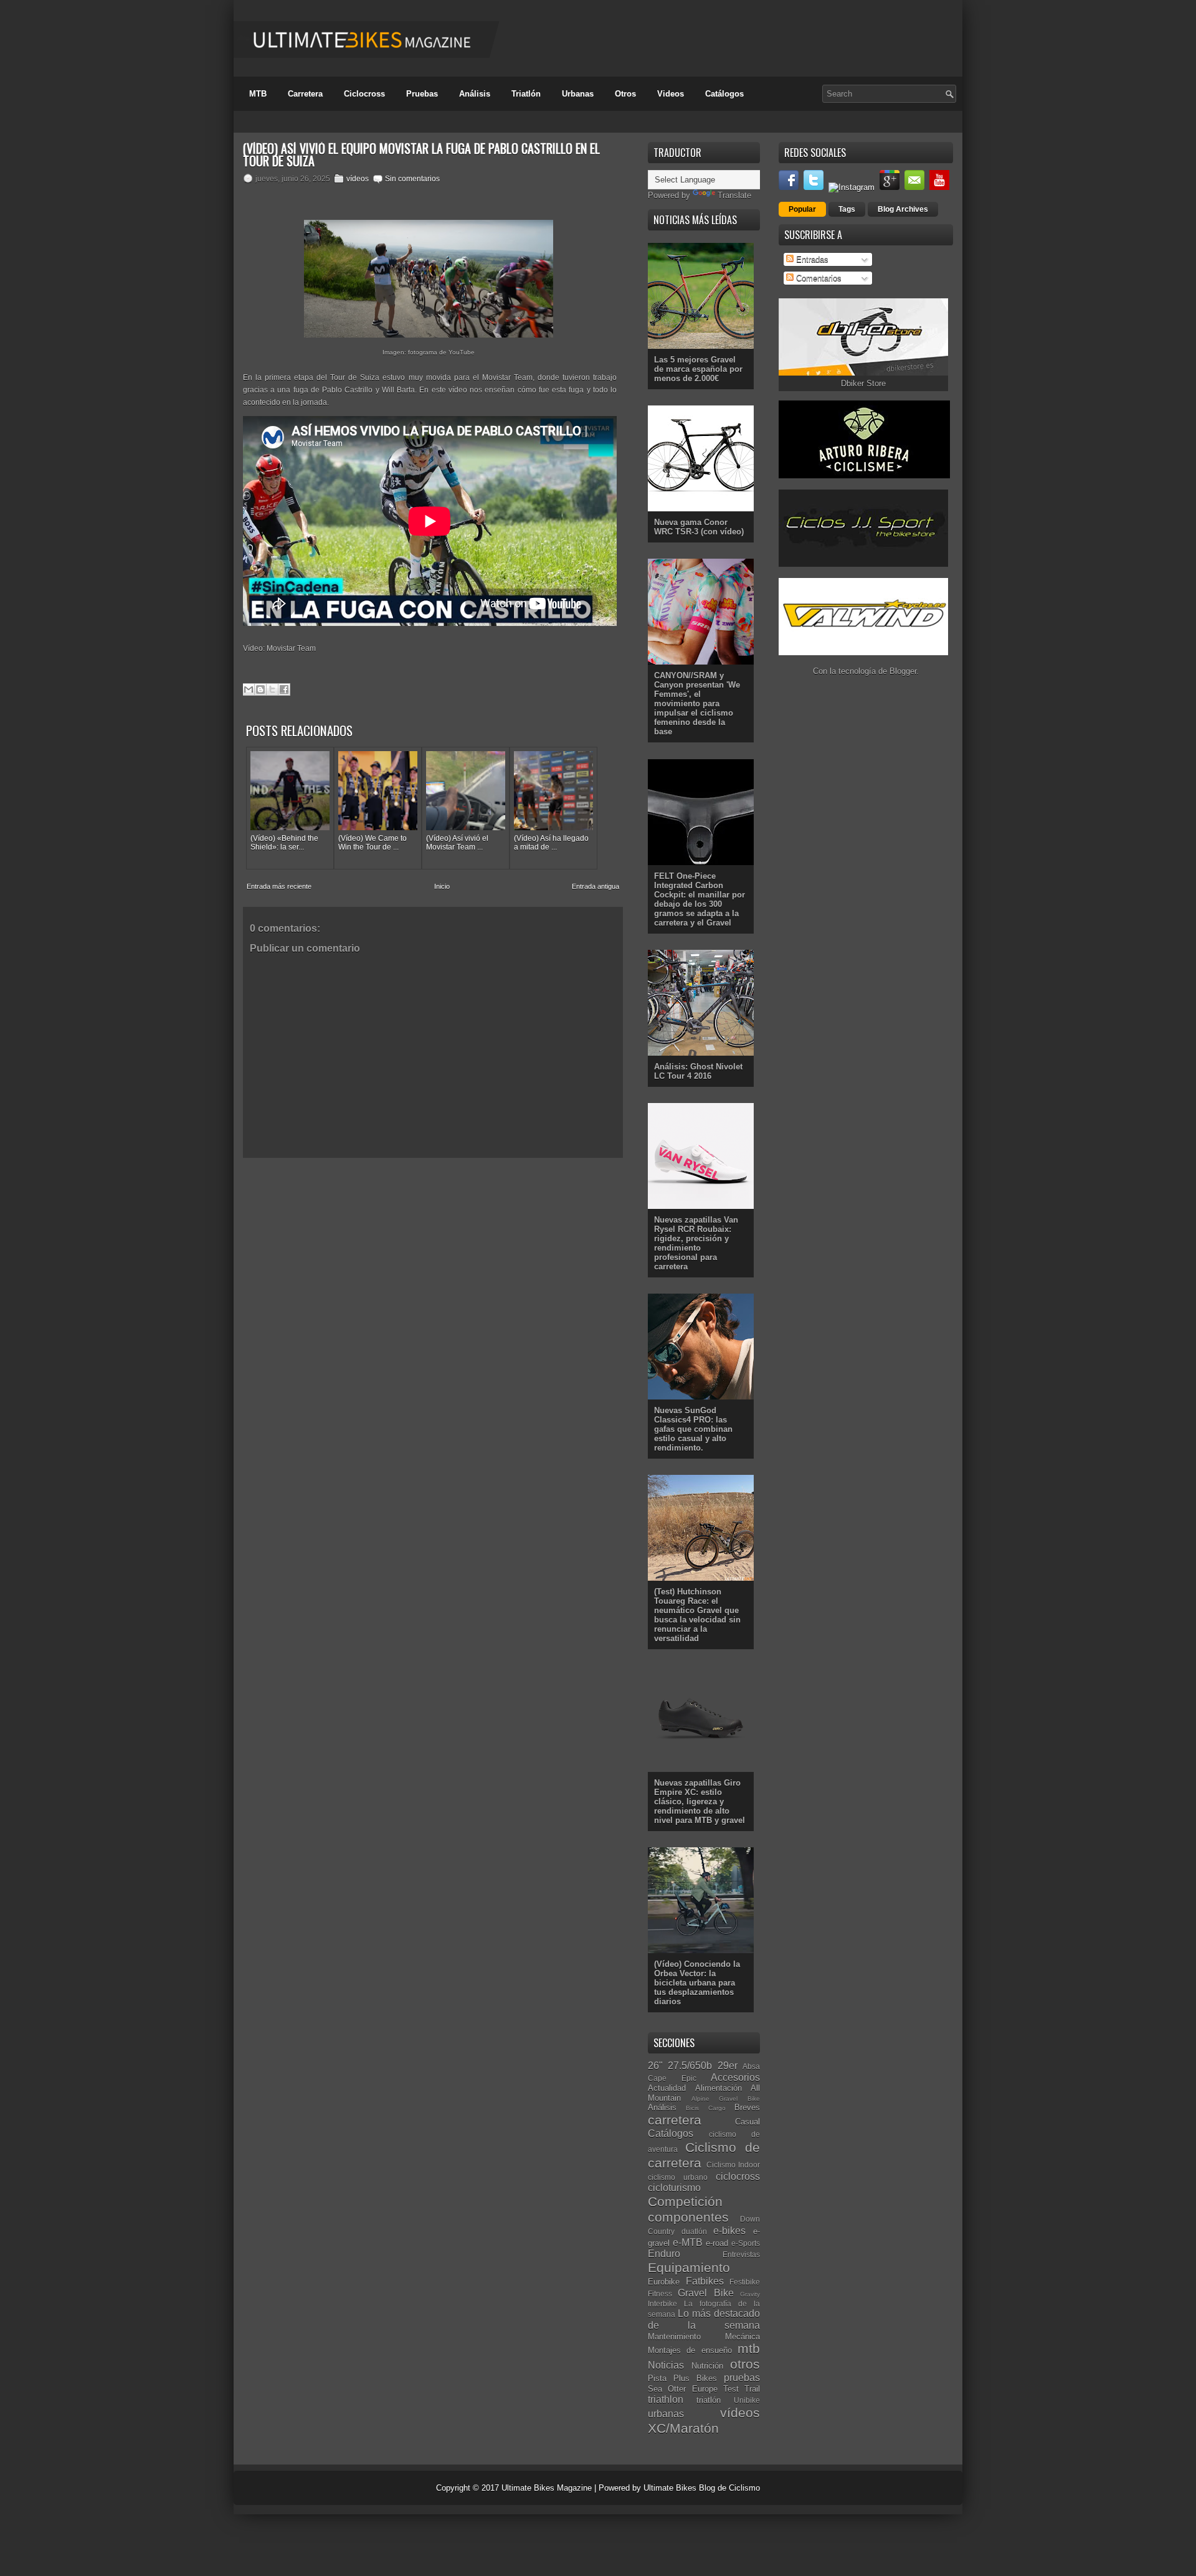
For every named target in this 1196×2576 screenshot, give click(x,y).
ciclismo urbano (678, 2177)
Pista (657, 2378)
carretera (675, 2120)
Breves (747, 2107)
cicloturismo (674, 2188)
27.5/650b (690, 2066)
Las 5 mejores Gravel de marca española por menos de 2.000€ (698, 369)
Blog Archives (903, 209)
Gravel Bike (705, 2293)
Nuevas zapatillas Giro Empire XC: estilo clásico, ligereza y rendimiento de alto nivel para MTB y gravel (700, 1802)
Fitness (660, 2294)
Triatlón (526, 94)
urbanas (666, 2414)
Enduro (664, 2254)
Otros (625, 94)
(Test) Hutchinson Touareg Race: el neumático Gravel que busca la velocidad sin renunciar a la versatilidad (697, 1615)
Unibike (747, 2400)
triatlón (709, 2400)
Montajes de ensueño (690, 2350)
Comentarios (818, 278)
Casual (747, 2122)
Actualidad (667, 2088)
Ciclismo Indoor (733, 2165)
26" (655, 2066)
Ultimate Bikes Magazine (547, 2488)
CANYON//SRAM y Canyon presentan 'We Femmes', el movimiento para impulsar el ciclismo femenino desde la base (697, 703)
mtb (749, 2348)
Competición (685, 2201)
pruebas (742, 2378)
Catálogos (724, 94)
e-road (717, 2243)
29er (728, 2066)
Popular (802, 209)
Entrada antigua (596, 886)
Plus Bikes (695, 2378)
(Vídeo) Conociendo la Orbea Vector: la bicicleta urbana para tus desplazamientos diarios (697, 1983)
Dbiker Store (863, 383)
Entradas (811, 259)
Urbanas (578, 94)
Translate (734, 195)
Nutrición (707, 2366)
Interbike (662, 2304)
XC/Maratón (683, 2428)
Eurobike (664, 2282)
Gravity (750, 2294)
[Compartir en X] (272, 689)
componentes (688, 2217)
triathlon (666, 2399)
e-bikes (729, 2231)
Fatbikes (705, 2281)
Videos (671, 94)
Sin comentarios (412, 179)
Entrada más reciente (279, 886)
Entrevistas (741, 2254)
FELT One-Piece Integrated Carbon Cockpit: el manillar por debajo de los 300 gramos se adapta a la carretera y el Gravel (700, 899)
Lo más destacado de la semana (704, 2319)
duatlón (694, 2231)
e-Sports (746, 2243)
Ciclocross (364, 94)
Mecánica (743, 2337)
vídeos (358, 179)
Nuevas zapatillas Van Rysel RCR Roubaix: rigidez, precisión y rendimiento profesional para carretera (696, 1243)
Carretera (305, 94)
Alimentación (719, 2088)
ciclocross (738, 2176)
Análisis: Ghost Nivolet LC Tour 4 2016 (698, 1071)
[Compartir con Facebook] (284, 689)
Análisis (475, 94)
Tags (847, 209)
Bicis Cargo (705, 2108)
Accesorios (735, 2077)
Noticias (666, 2365)
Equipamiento (689, 2267)
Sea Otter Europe (683, 2389)
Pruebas (422, 94)
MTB (258, 94)
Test (731, 2389)
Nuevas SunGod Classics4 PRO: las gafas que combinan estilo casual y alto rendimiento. (693, 1429)
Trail (752, 2389)
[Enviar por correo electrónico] (249, 689)
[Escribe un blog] (260, 689)
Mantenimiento (674, 2337)
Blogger (903, 671)
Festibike (745, 2282)
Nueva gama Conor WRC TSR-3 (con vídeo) (699, 527)
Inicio (442, 886)
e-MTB (688, 2242)
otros (745, 2364)
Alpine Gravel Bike (726, 2099)
